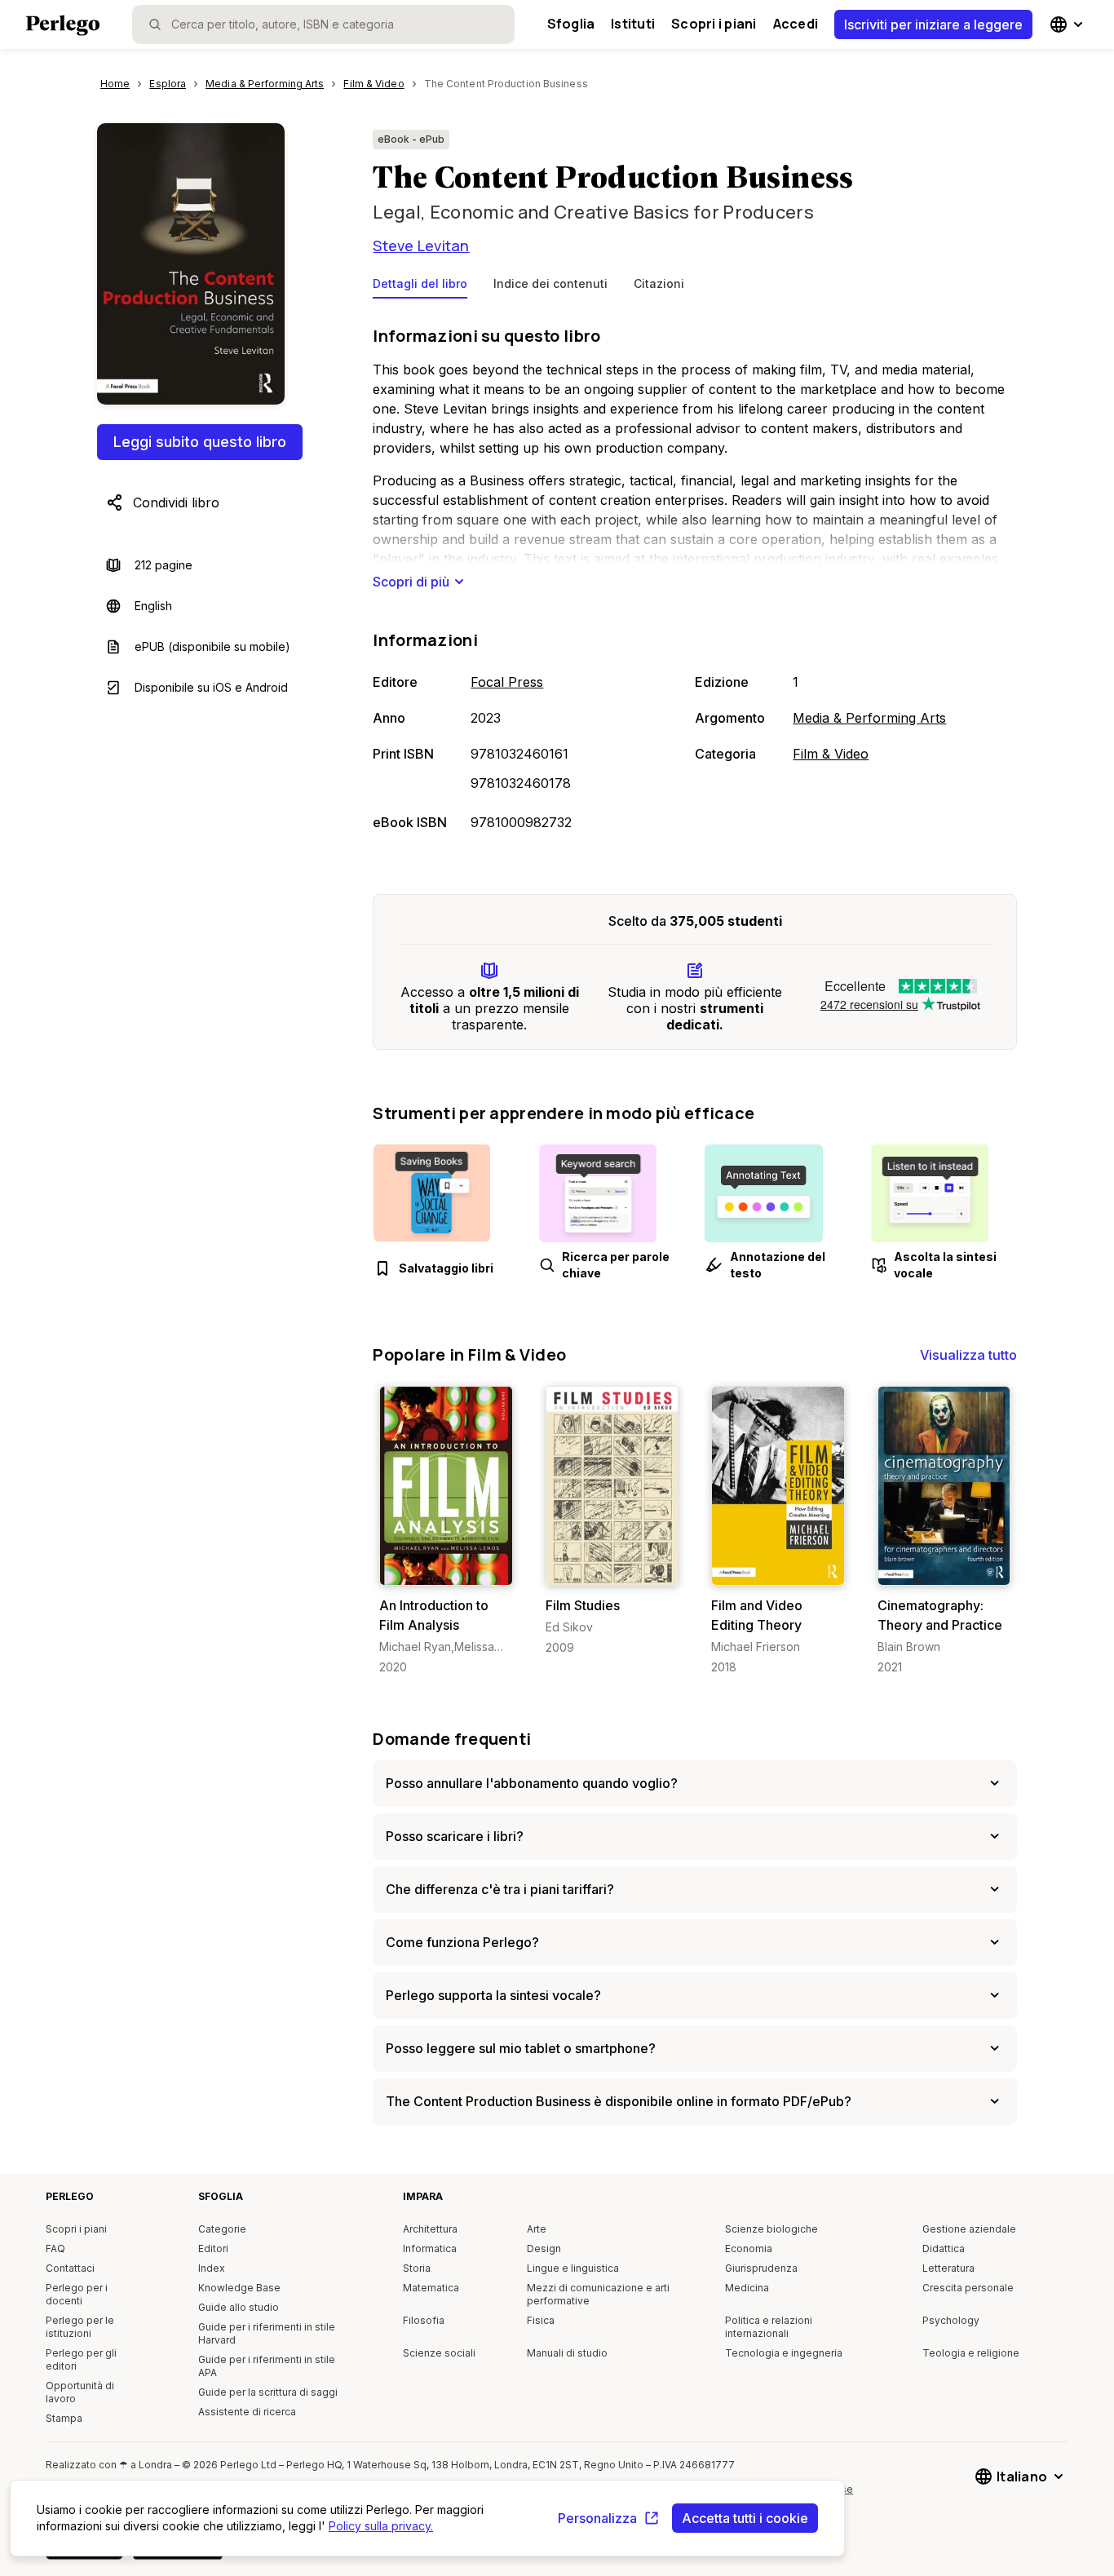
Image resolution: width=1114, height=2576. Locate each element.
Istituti (633, 24)
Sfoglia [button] (571, 24)
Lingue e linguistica (573, 2268)
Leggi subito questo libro (200, 442)
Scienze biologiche (771, 2229)
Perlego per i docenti (77, 2294)
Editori (213, 2248)
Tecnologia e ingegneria (784, 2353)
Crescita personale (968, 2288)
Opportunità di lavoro (80, 2392)
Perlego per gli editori (81, 2359)
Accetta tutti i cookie (745, 2518)
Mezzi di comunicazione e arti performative (598, 2294)
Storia (417, 2268)
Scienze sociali (439, 2353)
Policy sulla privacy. (381, 2526)
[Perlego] (63, 27)
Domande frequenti (452, 1739)
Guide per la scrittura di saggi (268, 2392)
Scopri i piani (714, 24)
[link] (446, 1531)
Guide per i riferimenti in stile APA (267, 2366)
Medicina (747, 2288)
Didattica (944, 2248)
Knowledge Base (239, 2288)
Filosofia (424, 2320)
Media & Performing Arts (869, 718)
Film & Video (831, 754)
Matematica (431, 2288)
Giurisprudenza (761, 2268)
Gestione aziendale (969, 2229)
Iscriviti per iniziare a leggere (933, 24)
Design (544, 2248)
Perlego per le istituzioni (80, 2327)
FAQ (55, 2248)
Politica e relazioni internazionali (769, 2327)
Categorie (222, 2229)
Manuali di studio (567, 2353)
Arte (537, 2229)
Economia (749, 2248)
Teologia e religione (971, 2353)
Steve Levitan (421, 246)
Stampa (64, 2418)
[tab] (420, 287)
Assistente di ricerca (247, 2412)
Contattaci (70, 2268)
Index (212, 2268)
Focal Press (507, 682)
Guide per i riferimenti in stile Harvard (267, 2333)
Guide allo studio (239, 2307)
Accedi (796, 24)
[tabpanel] (695, 580)
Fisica (541, 2320)
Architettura (430, 2229)
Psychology (951, 2320)
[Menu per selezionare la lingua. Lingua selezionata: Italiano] (1068, 24)
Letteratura (948, 2268)
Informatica (430, 2248)
